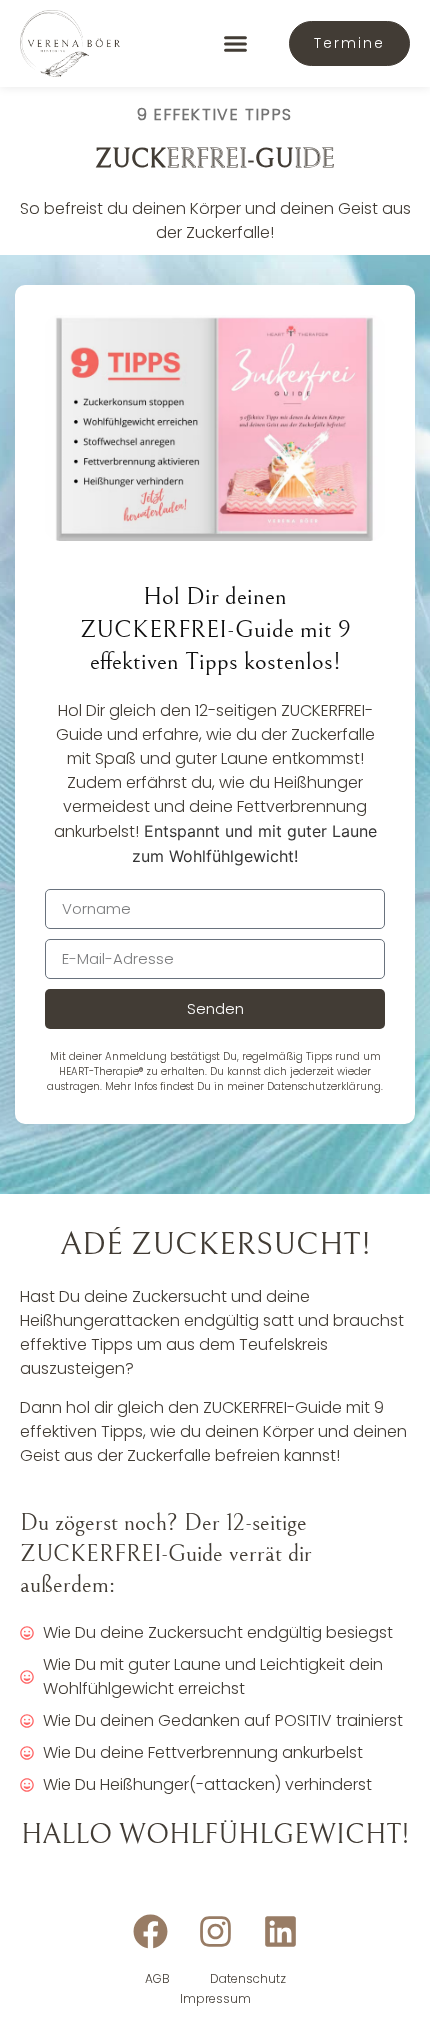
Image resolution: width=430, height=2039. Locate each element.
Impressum (215, 1998)
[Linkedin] (280, 1931)
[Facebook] (150, 1931)
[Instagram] (215, 1931)
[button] (236, 44)
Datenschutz (248, 1978)
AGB (157, 1978)
